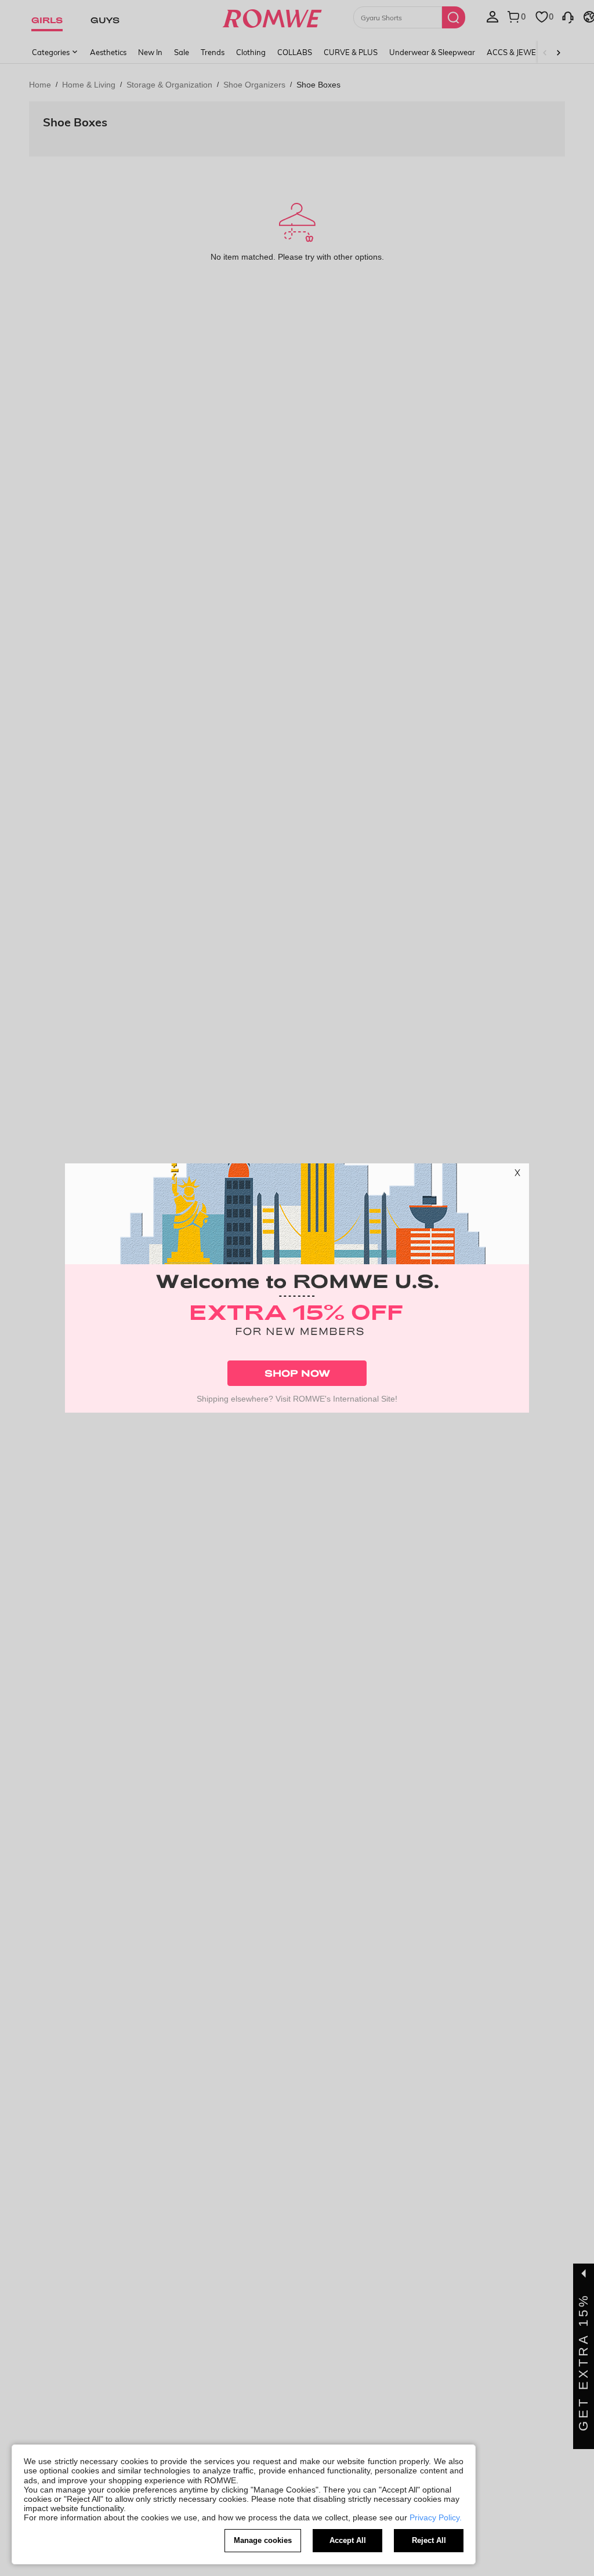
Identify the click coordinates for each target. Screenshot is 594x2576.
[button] (517, 1175)
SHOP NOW (297, 1373)
